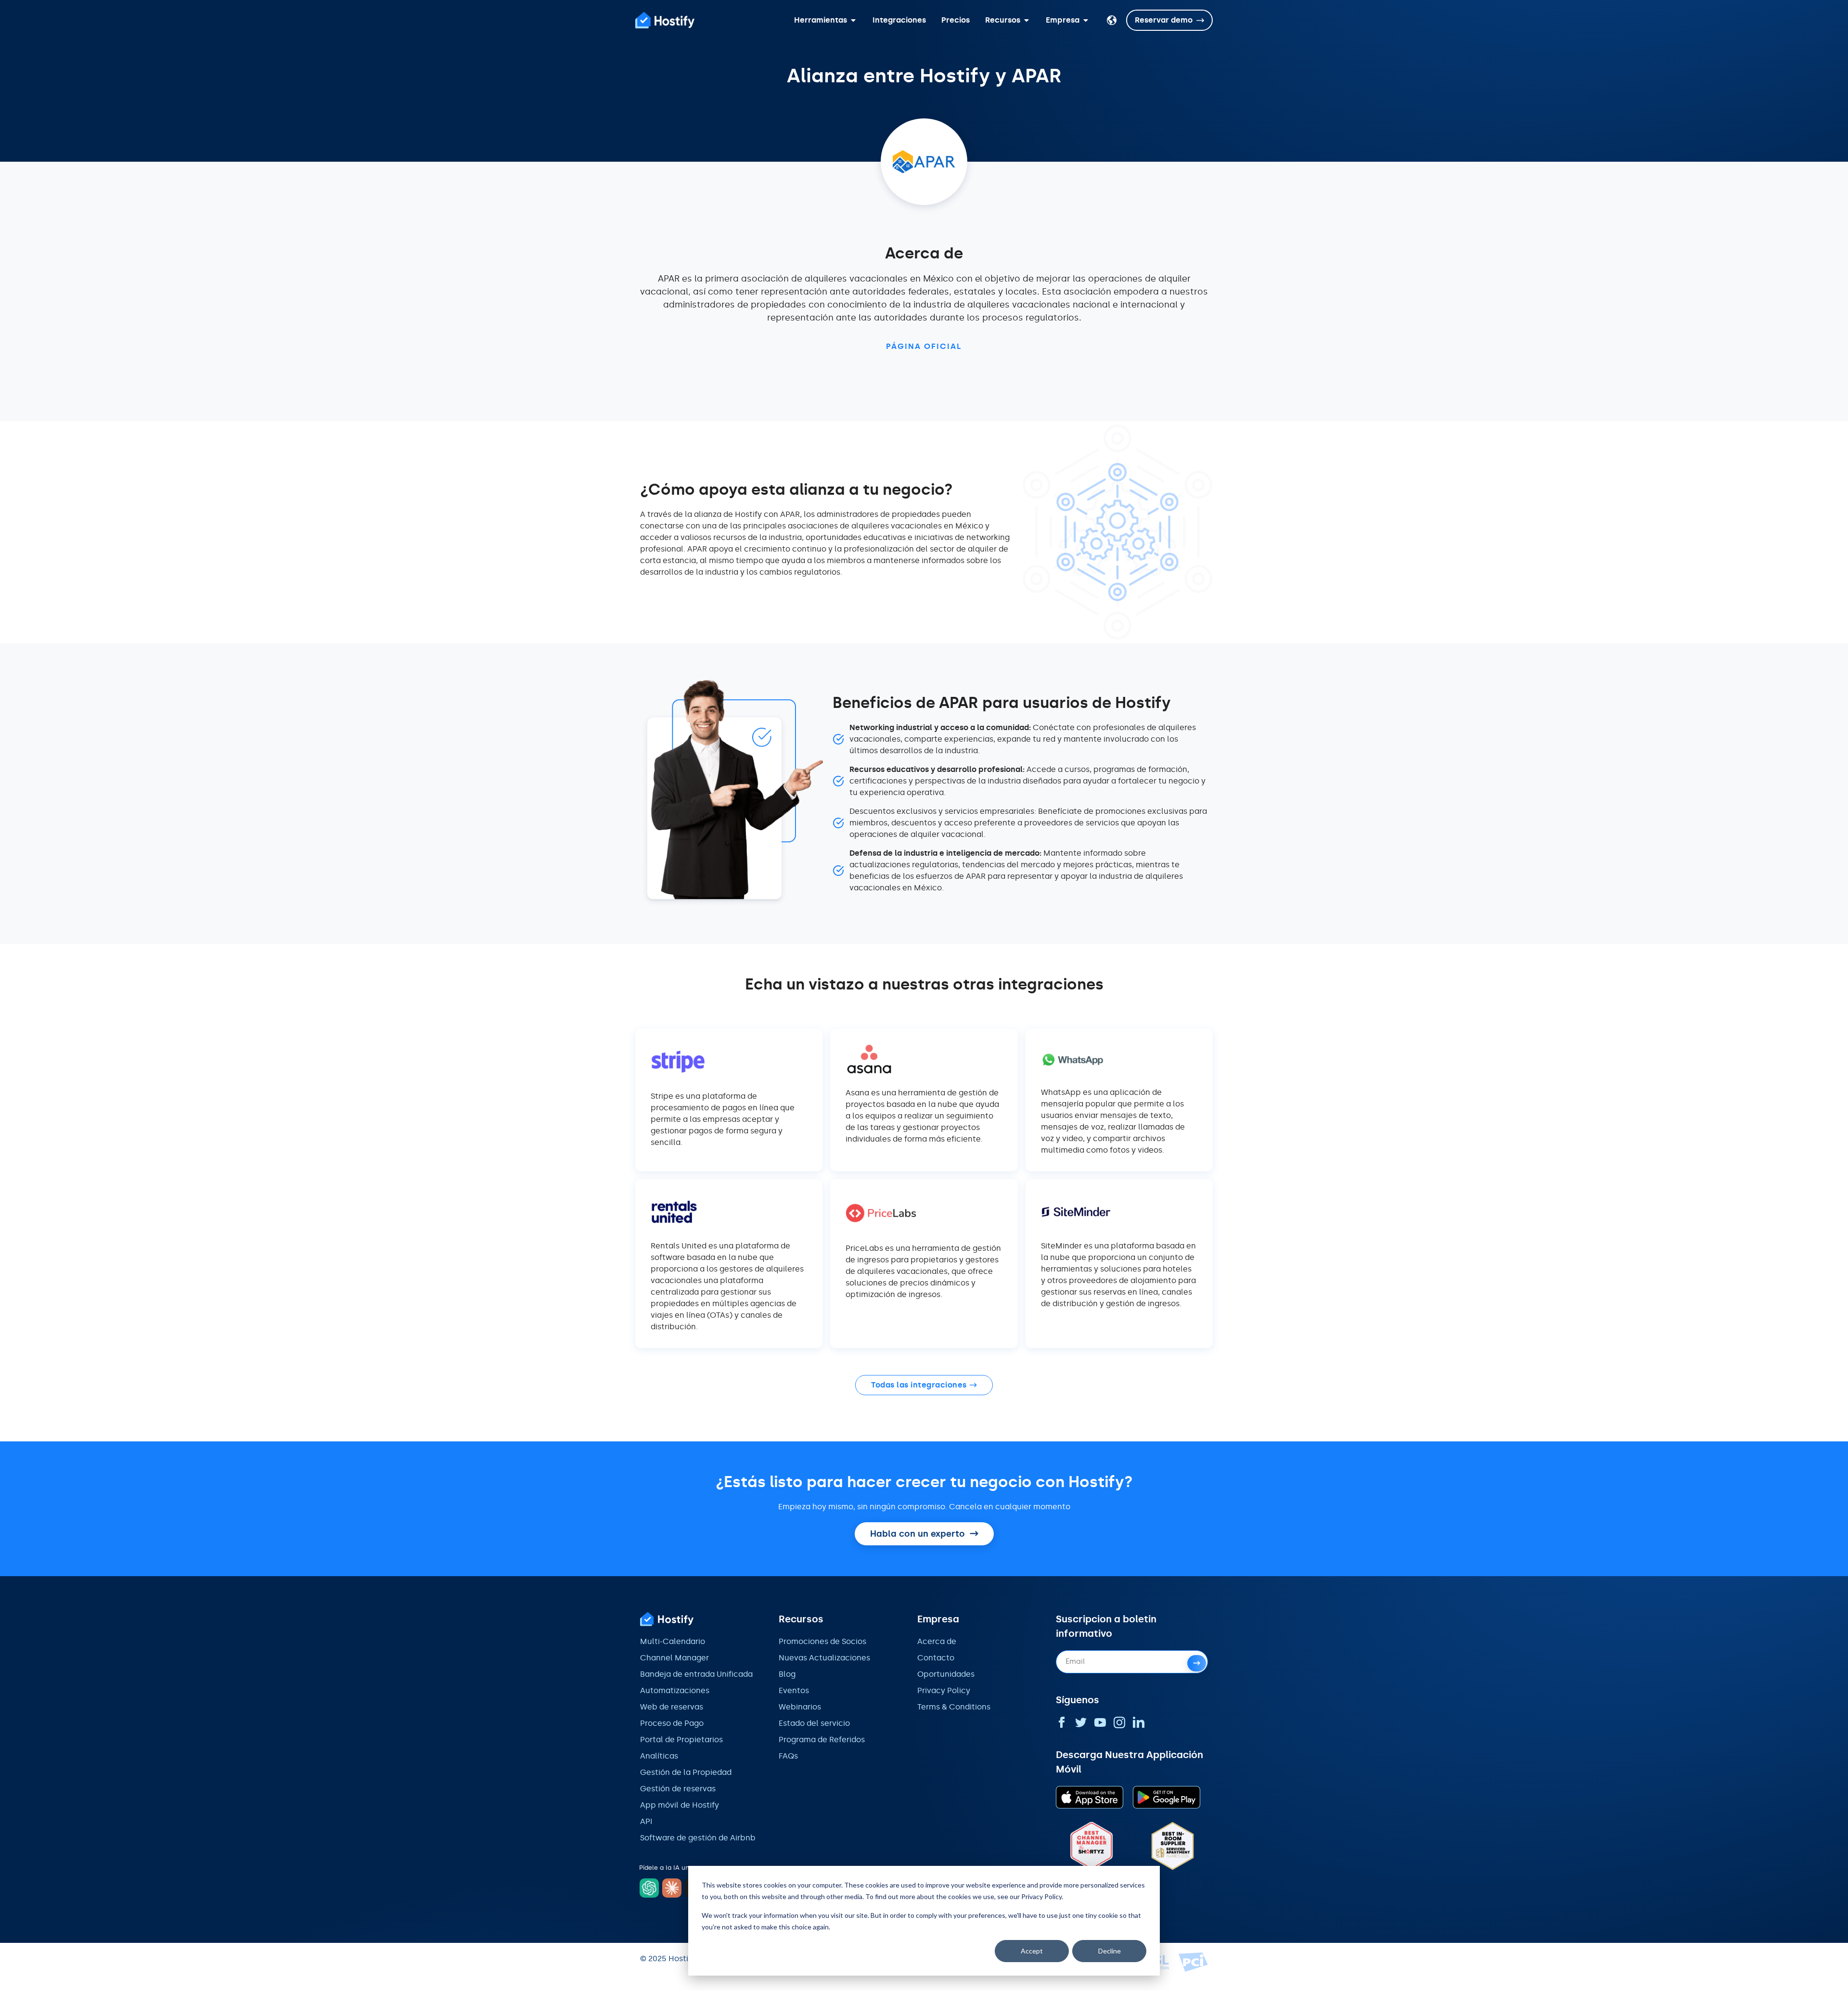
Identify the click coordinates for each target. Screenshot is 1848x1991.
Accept (1032, 1951)
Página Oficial (924, 346)
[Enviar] (1197, 1663)
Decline (1110, 1951)
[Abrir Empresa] (1086, 20)
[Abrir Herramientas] (853, 20)
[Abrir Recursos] (1027, 20)
